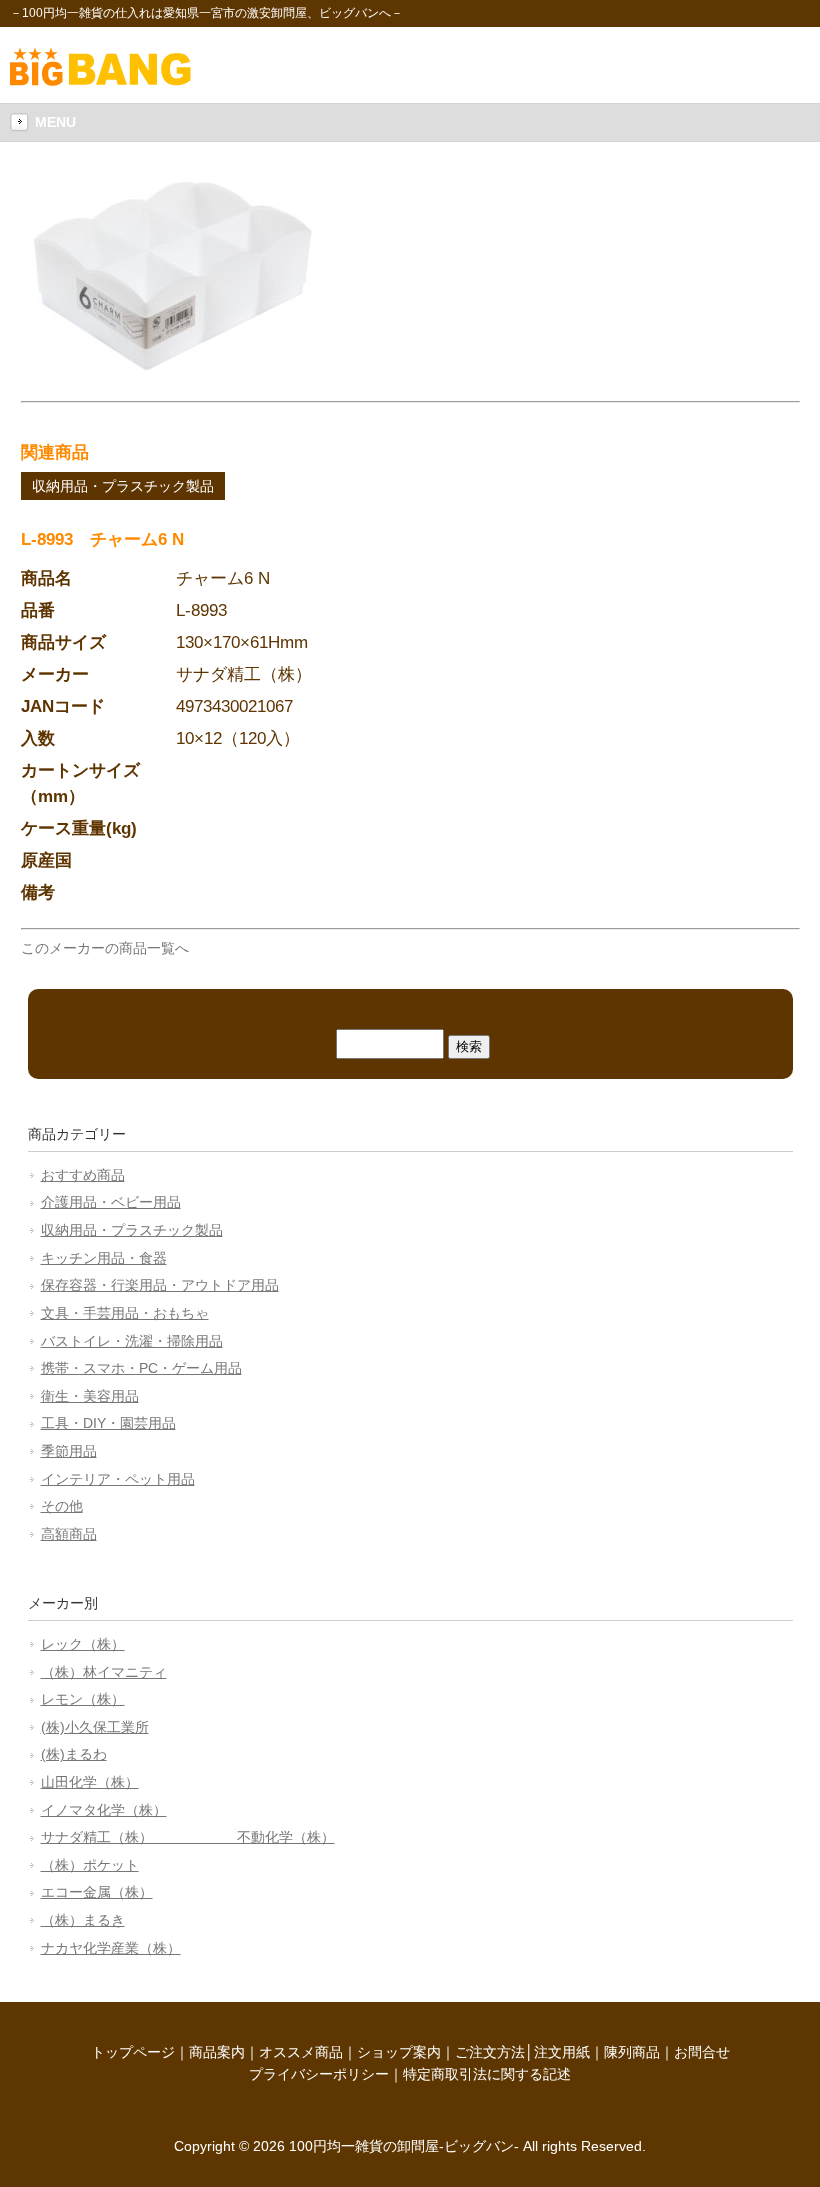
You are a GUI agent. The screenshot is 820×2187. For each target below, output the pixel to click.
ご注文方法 (490, 2052)
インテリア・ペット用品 (118, 1479)
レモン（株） (83, 1699)
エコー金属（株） (97, 1892)
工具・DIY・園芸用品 (108, 1423)
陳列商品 (632, 2052)
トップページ (133, 2052)
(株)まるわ (74, 1754)
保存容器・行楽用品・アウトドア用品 (160, 1285)
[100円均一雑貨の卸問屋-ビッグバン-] (100, 81)
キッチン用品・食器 (104, 1258)
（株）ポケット (90, 1865)
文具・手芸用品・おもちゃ (125, 1313)
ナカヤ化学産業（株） (111, 1948)
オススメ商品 (301, 2052)
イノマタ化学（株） (104, 1810)
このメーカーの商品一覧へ (105, 948)
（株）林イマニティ (104, 1672)
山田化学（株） (90, 1782)
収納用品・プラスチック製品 (123, 486)
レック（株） (83, 1644)
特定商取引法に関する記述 (487, 2074)
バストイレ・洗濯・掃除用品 (132, 1341)
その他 (62, 1506)
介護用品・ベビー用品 (111, 1202)
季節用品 (69, 1451)
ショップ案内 (399, 2052)
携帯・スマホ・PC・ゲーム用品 (141, 1368)
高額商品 (69, 1534)
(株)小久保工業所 (95, 1727)
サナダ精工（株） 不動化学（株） (188, 1837)
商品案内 (217, 2052)
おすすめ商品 (83, 1175)
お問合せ (702, 2052)
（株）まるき (83, 1920)
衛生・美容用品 (90, 1396)
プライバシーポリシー (319, 2074)
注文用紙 (562, 2052)
